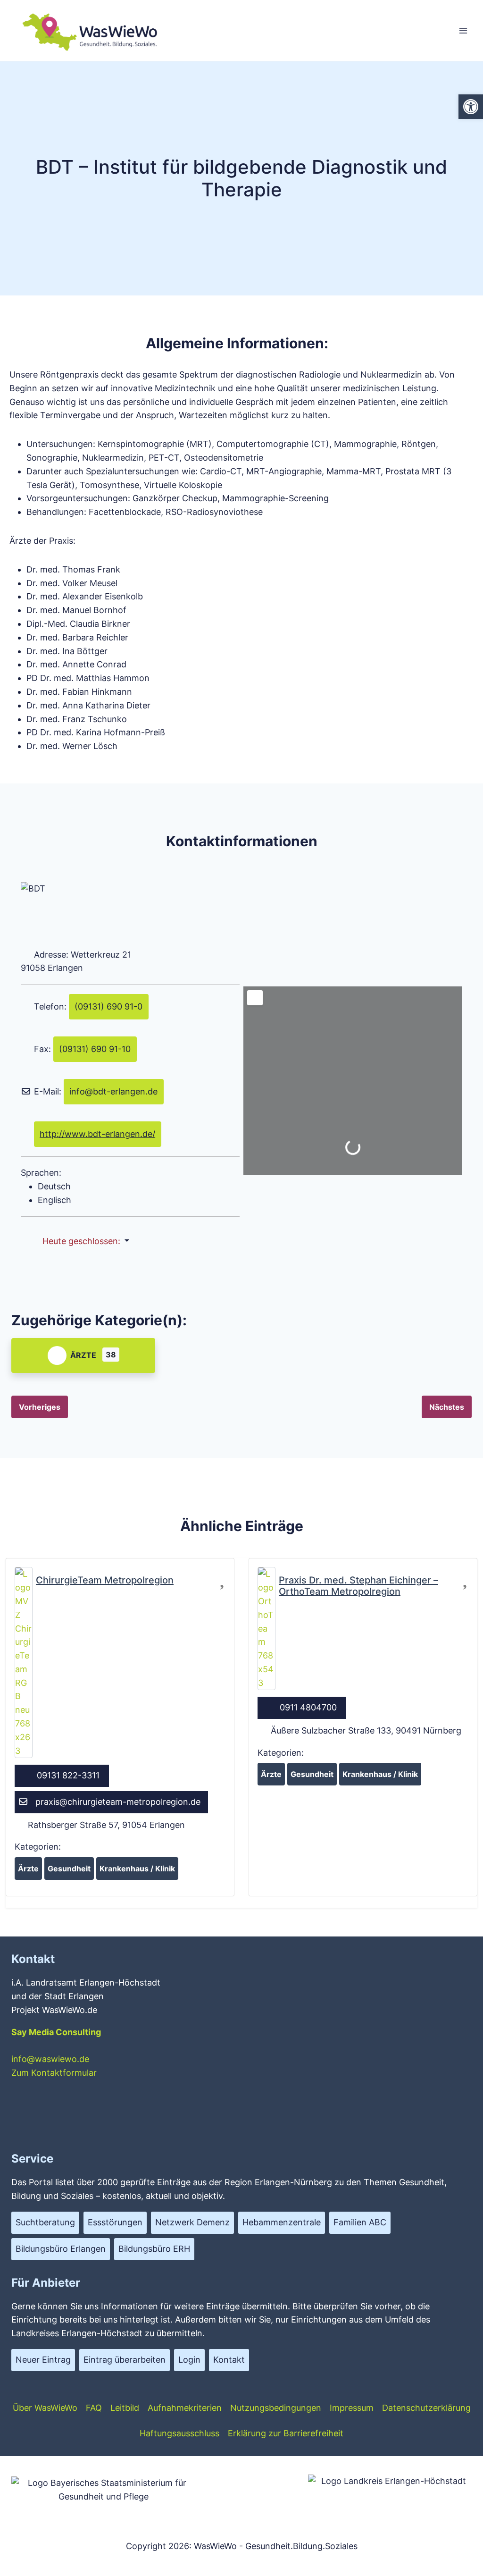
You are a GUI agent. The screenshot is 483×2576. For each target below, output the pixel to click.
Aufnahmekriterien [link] (185, 2408)
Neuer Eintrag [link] (43, 2360)
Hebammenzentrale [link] (282, 2222)
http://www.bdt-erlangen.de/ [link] (97, 1134)
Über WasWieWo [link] (45, 2408)
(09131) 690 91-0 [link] (108, 1006)
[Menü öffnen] (463, 30)
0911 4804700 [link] (308, 1707)
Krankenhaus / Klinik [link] (137, 1869)
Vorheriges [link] (40, 1407)
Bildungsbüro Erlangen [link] (61, 2249)
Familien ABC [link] (360, 2222)
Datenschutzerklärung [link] (426, 2408)
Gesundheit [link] (69, 1869)
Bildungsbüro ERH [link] (154, 2249)
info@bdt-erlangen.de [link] (113, 1091)
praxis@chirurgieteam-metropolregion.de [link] (118, 1802)
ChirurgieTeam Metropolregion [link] (105, 1580)
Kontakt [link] (229, 2360)
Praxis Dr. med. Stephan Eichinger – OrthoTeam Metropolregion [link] (358, 1586)
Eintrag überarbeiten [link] (125, 2360)
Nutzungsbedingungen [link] (276, 2408)
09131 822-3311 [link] (68, 1775)
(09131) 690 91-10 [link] (95, 1049)
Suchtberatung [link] (45, 2222)
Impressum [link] (352, 2408)
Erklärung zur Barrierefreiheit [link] (286, 2433)
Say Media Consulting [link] (56, 2032)
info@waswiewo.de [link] (50, 2059)
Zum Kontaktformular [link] (54, 2073)
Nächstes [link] (447, 1407)
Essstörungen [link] (115, 2222)
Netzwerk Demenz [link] (192, 2222)
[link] (471, 107)
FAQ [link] (94, 2408)
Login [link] (189, 2360)
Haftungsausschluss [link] (179, 2433)
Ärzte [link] (83, 1355)
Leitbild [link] (125, 2408)
